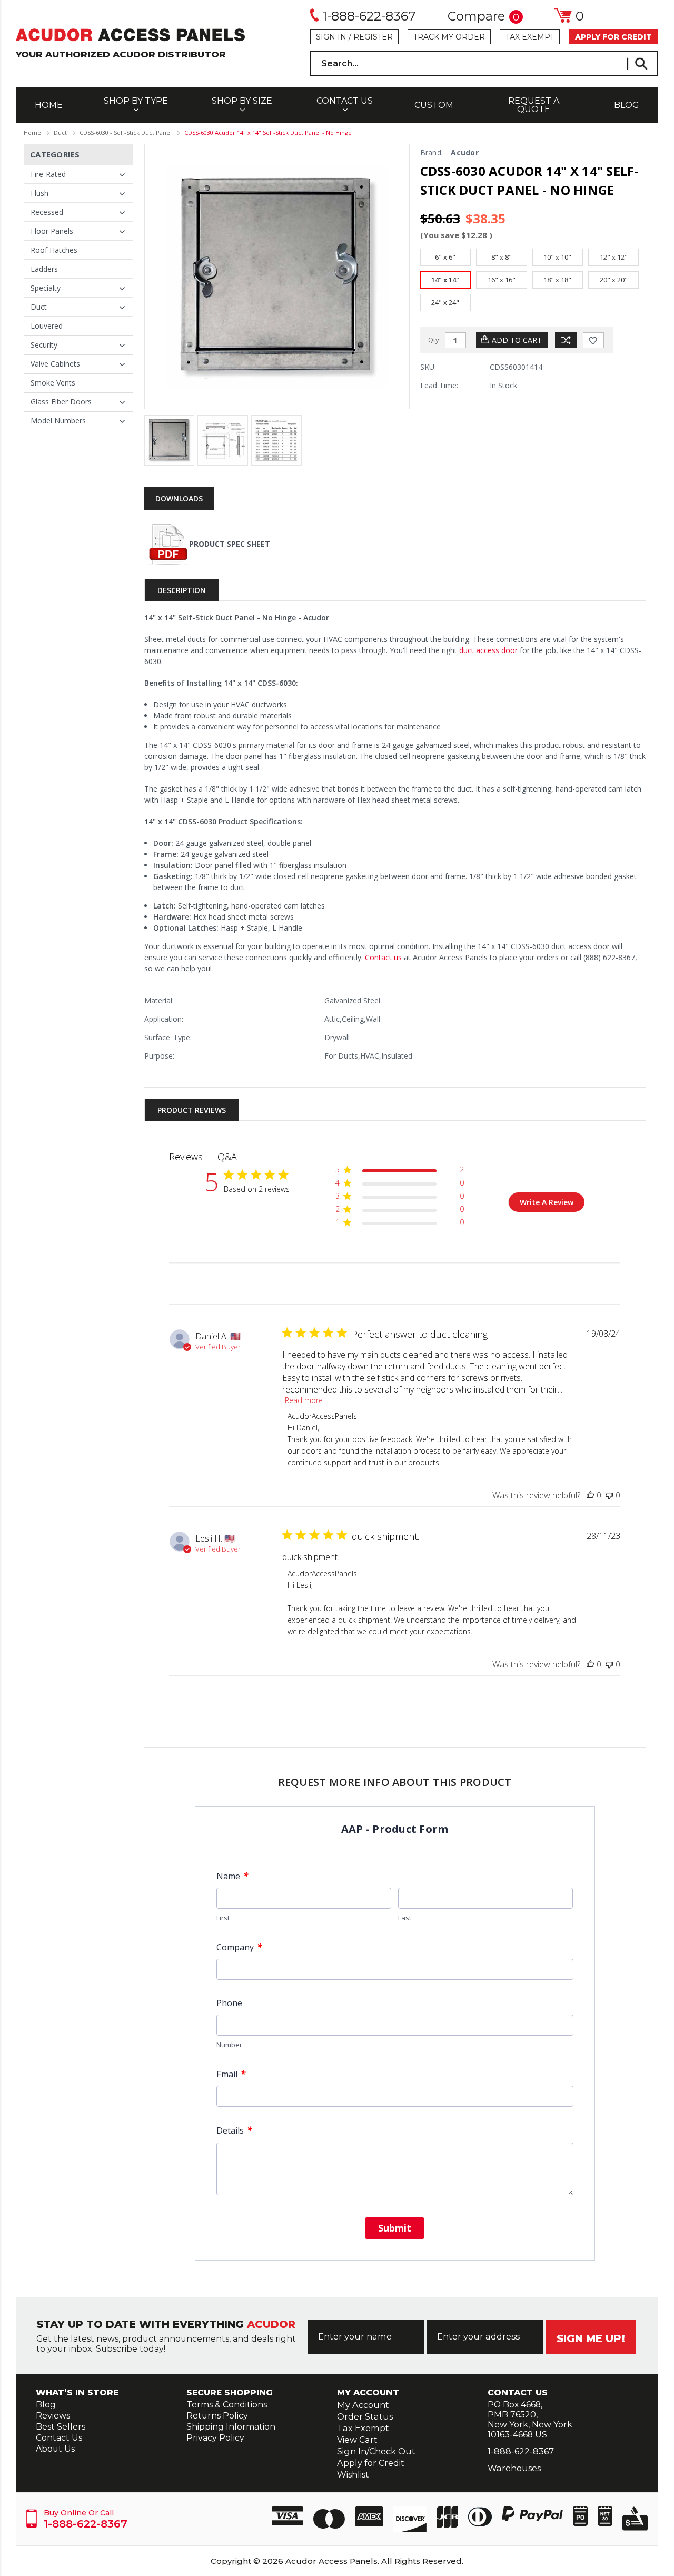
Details (234, 2130)
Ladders (44, 269)
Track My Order (449, 37)
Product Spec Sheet (230, 544)
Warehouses (514, 2468)
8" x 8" (502, 257)
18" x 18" (557, 280)
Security (44, 345)
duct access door (487, 650)
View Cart (357, 2440)
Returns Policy (217, 2416)
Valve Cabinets (55, 364)
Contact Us (345, 101)
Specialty (46, 288)
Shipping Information (231, 2427)
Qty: (434, 340)
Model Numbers (58, 421)
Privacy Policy (215, 2438)
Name (232, 1876)
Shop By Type (136, 101)
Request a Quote (534, 105)
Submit (395, 2228)
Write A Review (547, 1202)
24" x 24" (445, 302)
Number (229, 2045)
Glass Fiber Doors (61, 402)
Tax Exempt (530, 37)
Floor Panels (52, 231)
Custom (434, 105)
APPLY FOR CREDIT (613, 37)
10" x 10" (557, 257)
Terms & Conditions (227, 2405)
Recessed (47, 212)
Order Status (365, 2416)
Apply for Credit (371, 2463)
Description (182, 590)
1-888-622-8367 (369, 16)
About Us (55, 2449)
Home (49, 105)
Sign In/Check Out (376, 2451)
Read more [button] (304, 1400)
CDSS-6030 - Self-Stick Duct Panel (126, 132)
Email (231, 2074)
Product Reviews (192, 1110)
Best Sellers (61, 2427)
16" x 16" (502, 280)
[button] (399, 1172)
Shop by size (242, 101)
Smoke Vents (53, 383)
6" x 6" (445, 257)
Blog (627, 105)
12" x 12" (614, 257)
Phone (229, 2003)
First (223, 1918)
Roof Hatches (54, 250)
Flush (39, 193)
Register (373, 37)
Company (239, 1947)
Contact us (382, 957)
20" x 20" (614, 280)
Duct (60, 132)
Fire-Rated (48, 174)
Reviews (53, 2416)
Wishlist (353, 2474)
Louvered (47, 326)
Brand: (432, 152)
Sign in (331, 37)
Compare (483, 17)
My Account (363, 2405)
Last (405, 1918)
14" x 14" (445, 280)
